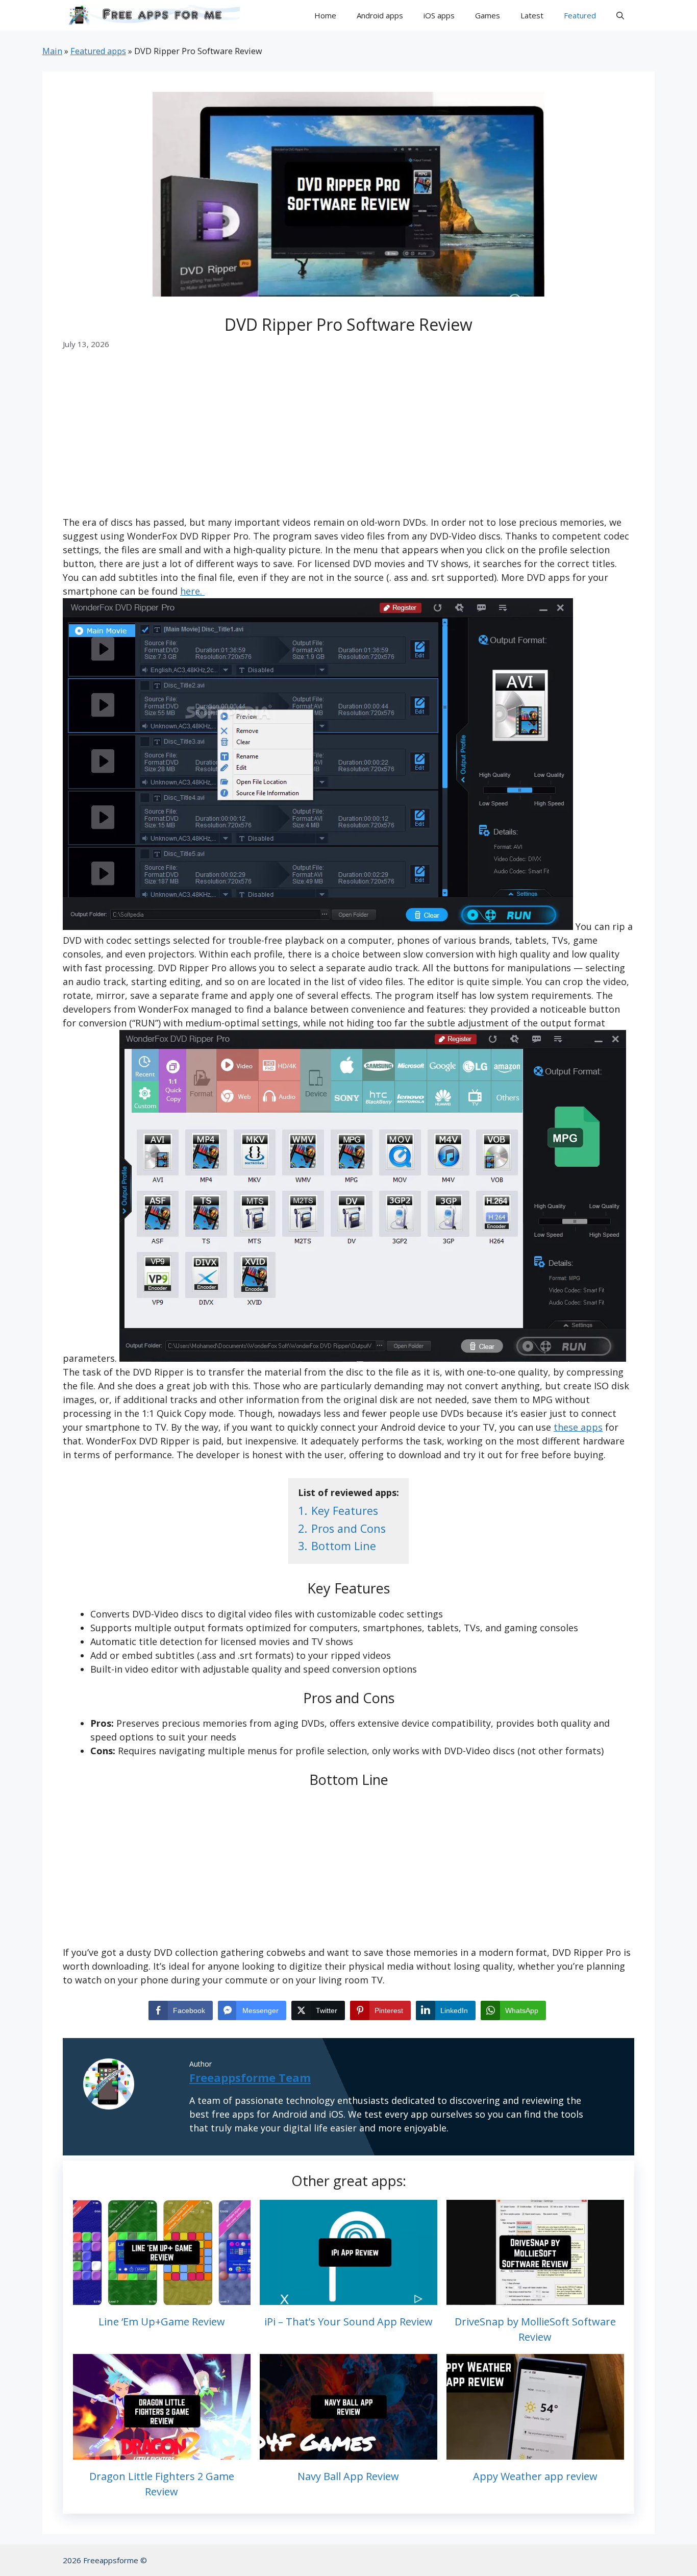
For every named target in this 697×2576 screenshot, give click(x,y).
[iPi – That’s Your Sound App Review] (348, 2298)
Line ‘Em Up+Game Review (162, 2322)
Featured (580, 15)
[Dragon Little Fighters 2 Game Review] (162, 2452)
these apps (578, 1427)
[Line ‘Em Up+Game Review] (162, 2298)
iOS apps (439, 15)
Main (52, 51)
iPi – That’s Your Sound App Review (348, 2322)
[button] (620, 15)
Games (488, 15)
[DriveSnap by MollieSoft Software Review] (535, 2298)
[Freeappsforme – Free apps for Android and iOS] (151, 15)
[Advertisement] (348, 440)
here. (192, 591)
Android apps (380, 15)
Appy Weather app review (535, 2476)
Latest (532, 15)
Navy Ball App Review (348, 2476)
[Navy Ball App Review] (348, 2452)
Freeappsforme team (250, 2077)
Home (325, 15)
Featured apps (98, 51)
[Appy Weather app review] (535, 2452)
